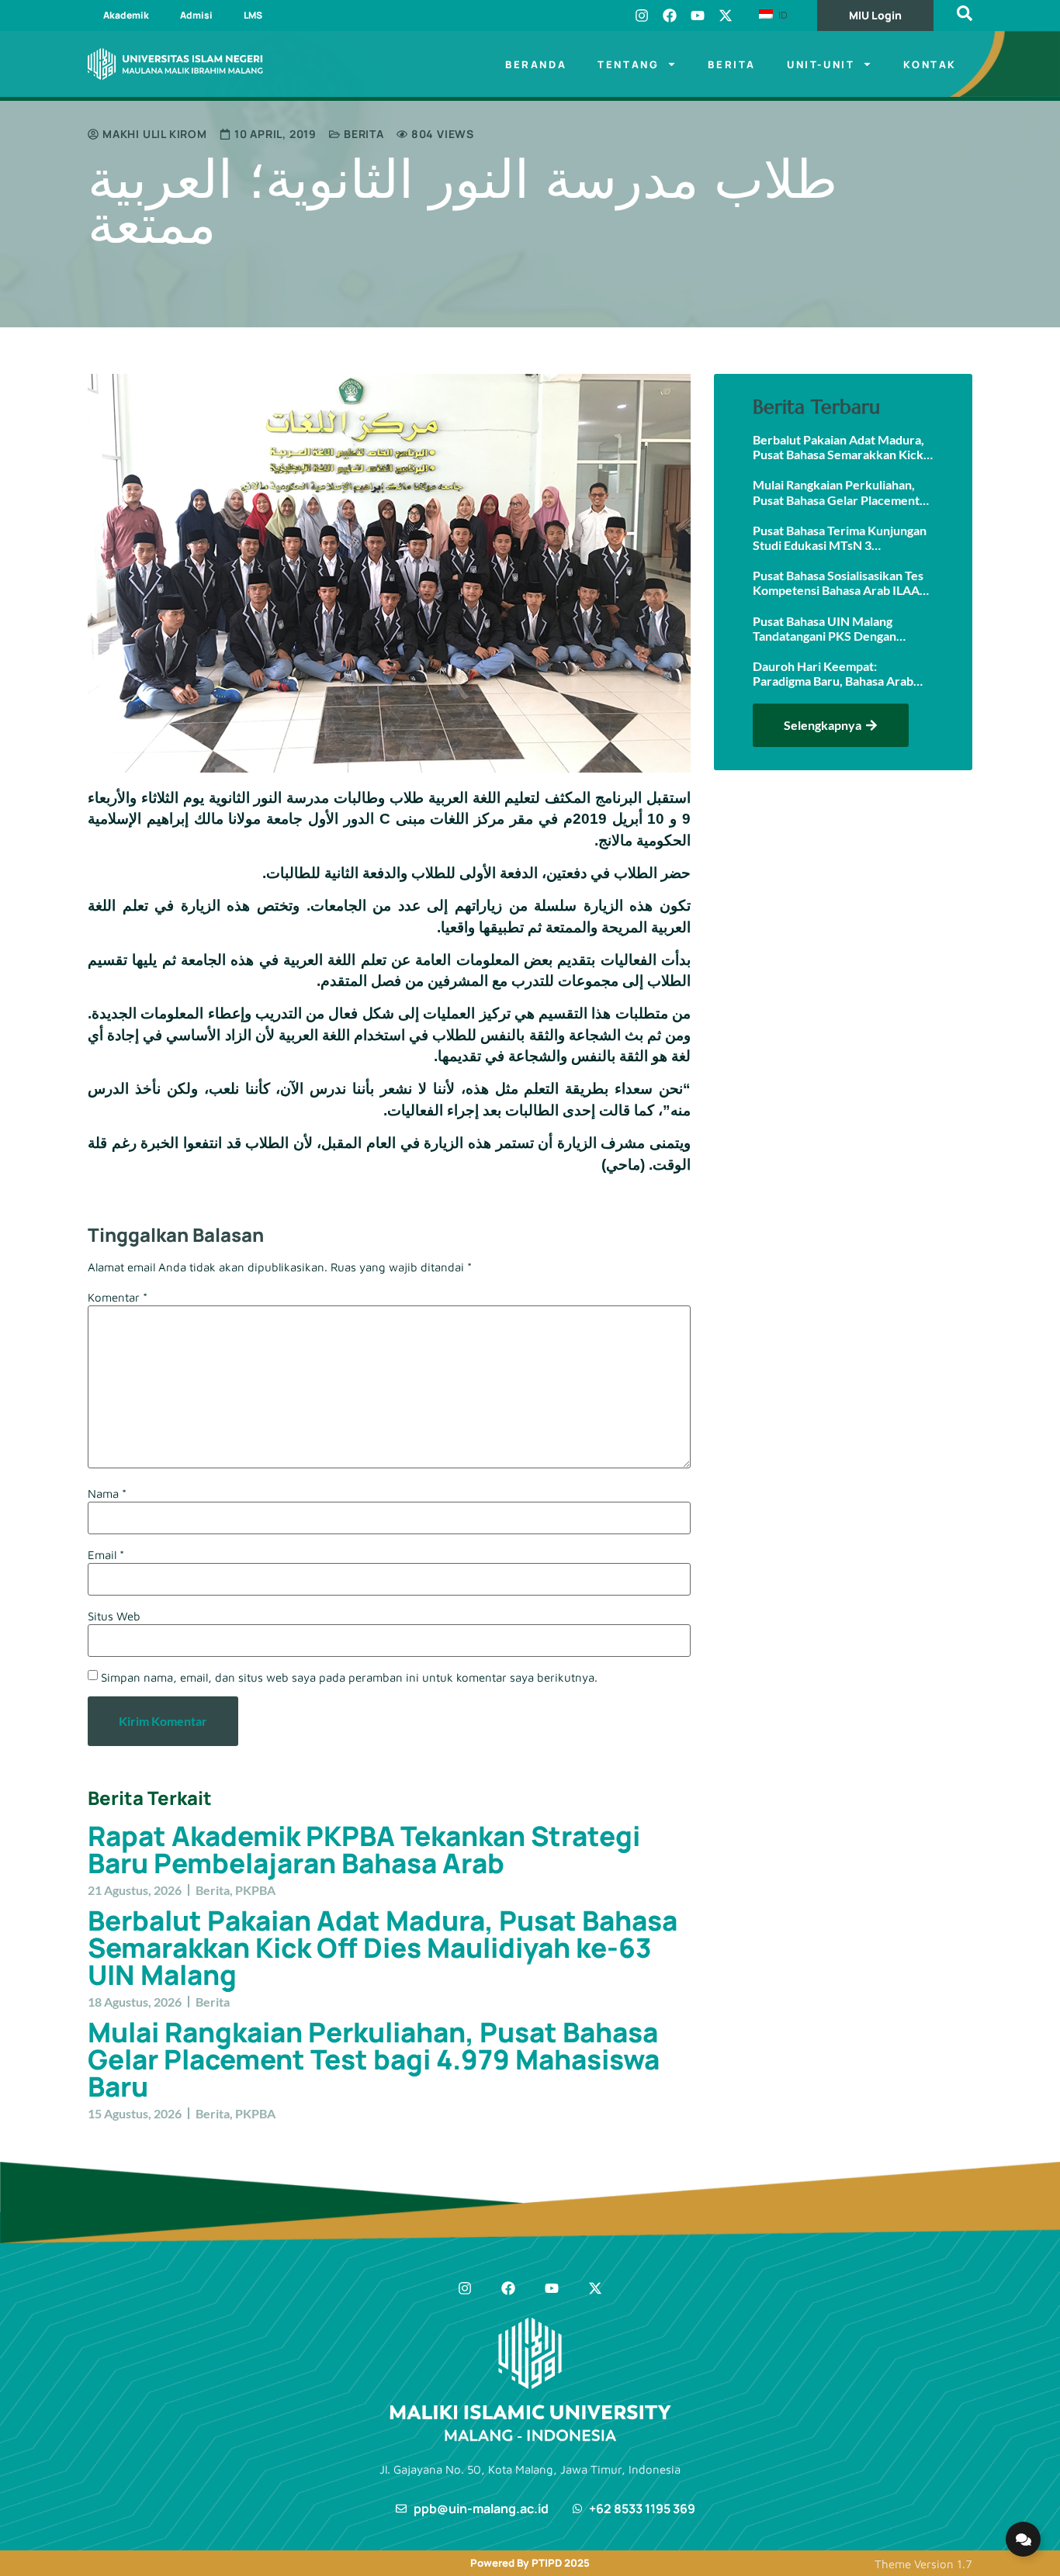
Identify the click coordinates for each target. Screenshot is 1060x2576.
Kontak (930, 64)
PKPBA (255, 1890)
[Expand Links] (1023, 2539)
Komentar (118, 1297)
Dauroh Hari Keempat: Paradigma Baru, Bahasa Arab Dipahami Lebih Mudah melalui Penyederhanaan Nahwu (837, 673)
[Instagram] (642, 16)
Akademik (126, 15)
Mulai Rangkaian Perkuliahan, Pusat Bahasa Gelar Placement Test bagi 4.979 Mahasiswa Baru (374, 2059)
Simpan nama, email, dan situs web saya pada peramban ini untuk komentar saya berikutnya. (349, 1677)
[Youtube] (698, 16)
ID (781, 15)
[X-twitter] (726, 16)
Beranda (536, 64)
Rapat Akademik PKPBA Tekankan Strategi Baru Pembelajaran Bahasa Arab (364, 1850)
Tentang (628, 64)
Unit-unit (821, 64)
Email (106, 1555)
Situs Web (114, 1616)
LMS (253, 15)
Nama (107, 1494)
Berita (732, 64)
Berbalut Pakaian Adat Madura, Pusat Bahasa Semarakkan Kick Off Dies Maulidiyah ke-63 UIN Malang (383, 1948)
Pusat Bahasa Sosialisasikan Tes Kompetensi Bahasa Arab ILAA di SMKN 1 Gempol (838, 583)
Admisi (196, 15)
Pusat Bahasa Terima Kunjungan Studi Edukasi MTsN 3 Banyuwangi (840, 538)
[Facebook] (670, 16)
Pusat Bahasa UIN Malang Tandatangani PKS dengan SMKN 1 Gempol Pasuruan (826, 628)
